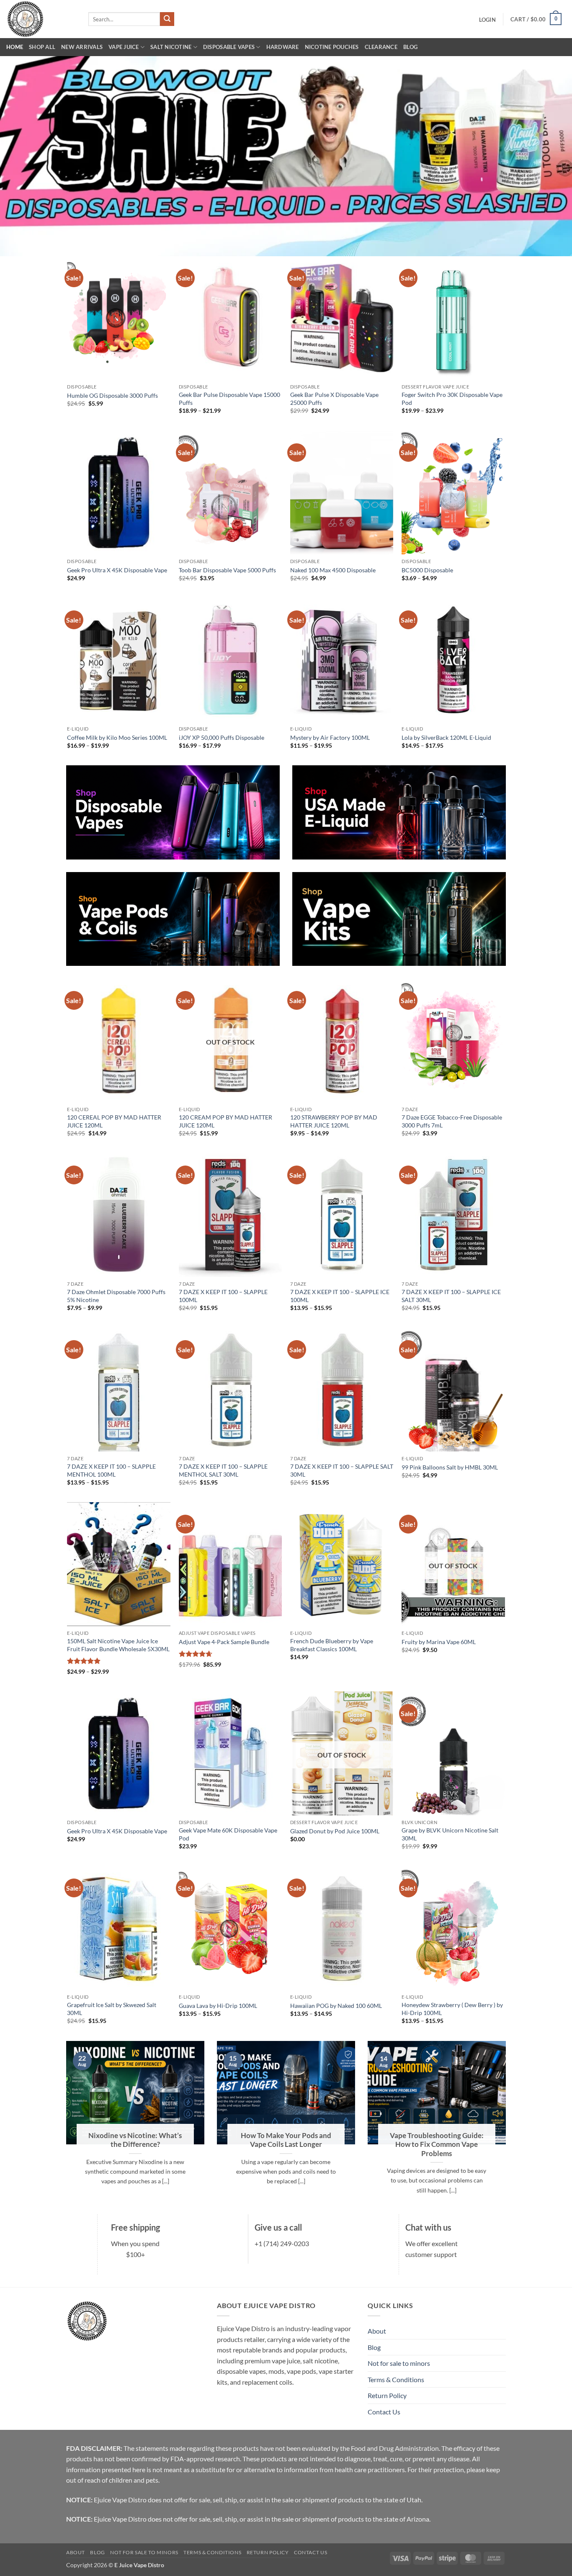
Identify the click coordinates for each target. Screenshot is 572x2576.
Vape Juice (124, 47)
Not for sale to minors (399, 2363)
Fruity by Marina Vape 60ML (439, 1642)
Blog (410, 47)
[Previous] (64, 2127)
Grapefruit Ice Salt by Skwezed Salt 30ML (112, 2009)
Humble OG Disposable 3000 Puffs (112, 395)
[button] (487, 20)
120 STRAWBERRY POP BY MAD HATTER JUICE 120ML (334, 1121)
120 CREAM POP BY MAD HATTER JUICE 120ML (225, 1121)
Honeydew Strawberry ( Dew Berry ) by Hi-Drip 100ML (452, 2009)
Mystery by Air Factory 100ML (330, 737)
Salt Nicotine (171, 47)
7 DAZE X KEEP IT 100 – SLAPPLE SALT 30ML (342, 1470)
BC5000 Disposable (427, 570)
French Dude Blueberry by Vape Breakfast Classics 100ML (332, 1645)
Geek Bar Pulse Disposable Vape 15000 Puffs (229, 399)
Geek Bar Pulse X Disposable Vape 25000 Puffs (334, 399)
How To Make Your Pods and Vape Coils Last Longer (286, 2140)
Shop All (42, 47)
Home (15, 47)
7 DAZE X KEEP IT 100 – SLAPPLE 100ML (223, 1296)
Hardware (283, 47)
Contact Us (384, 2412)
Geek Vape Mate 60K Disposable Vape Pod (228, 1834)
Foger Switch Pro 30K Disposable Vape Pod (452, 399)
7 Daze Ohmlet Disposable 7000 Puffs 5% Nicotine (116, 1296)
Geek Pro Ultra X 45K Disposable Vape (117, 570)
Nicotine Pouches (332, 47)
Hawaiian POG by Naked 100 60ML (336, 2006)
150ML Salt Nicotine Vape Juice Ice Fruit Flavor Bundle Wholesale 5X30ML (118, 1645)
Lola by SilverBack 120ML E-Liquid (446, 737)
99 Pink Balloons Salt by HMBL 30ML (450, 1467)
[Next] (508, 2127)
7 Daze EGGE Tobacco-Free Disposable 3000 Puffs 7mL (452, 1121)
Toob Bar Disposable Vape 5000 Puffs (227, 570)
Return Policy (387, 2395)
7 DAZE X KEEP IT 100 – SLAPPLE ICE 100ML (340, 1296)
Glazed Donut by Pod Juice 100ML (335, 1831)
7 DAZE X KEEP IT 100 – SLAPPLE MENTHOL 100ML (111, 1470)
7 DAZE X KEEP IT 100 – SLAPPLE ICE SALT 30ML (451, 1296)
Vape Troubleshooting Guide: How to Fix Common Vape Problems (437, 2145)
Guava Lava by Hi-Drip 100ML (218, 2006)
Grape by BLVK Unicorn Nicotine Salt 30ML (450, 1834)
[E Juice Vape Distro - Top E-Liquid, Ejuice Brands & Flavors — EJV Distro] (41, 19)
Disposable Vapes (229, 47)
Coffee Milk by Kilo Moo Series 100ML (117, 737)
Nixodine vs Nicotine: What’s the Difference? (135, 2140)
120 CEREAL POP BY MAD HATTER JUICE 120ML (114, 1121)
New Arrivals (82, 47)
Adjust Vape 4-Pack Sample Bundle (224, 1642)
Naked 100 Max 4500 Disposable (333, 570)
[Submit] (167, 19)
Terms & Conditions (396, 2379)
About (377, 2331)
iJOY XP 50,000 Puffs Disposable (222, 737)
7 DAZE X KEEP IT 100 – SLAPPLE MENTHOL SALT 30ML (223, 1470)
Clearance (381, 47)
